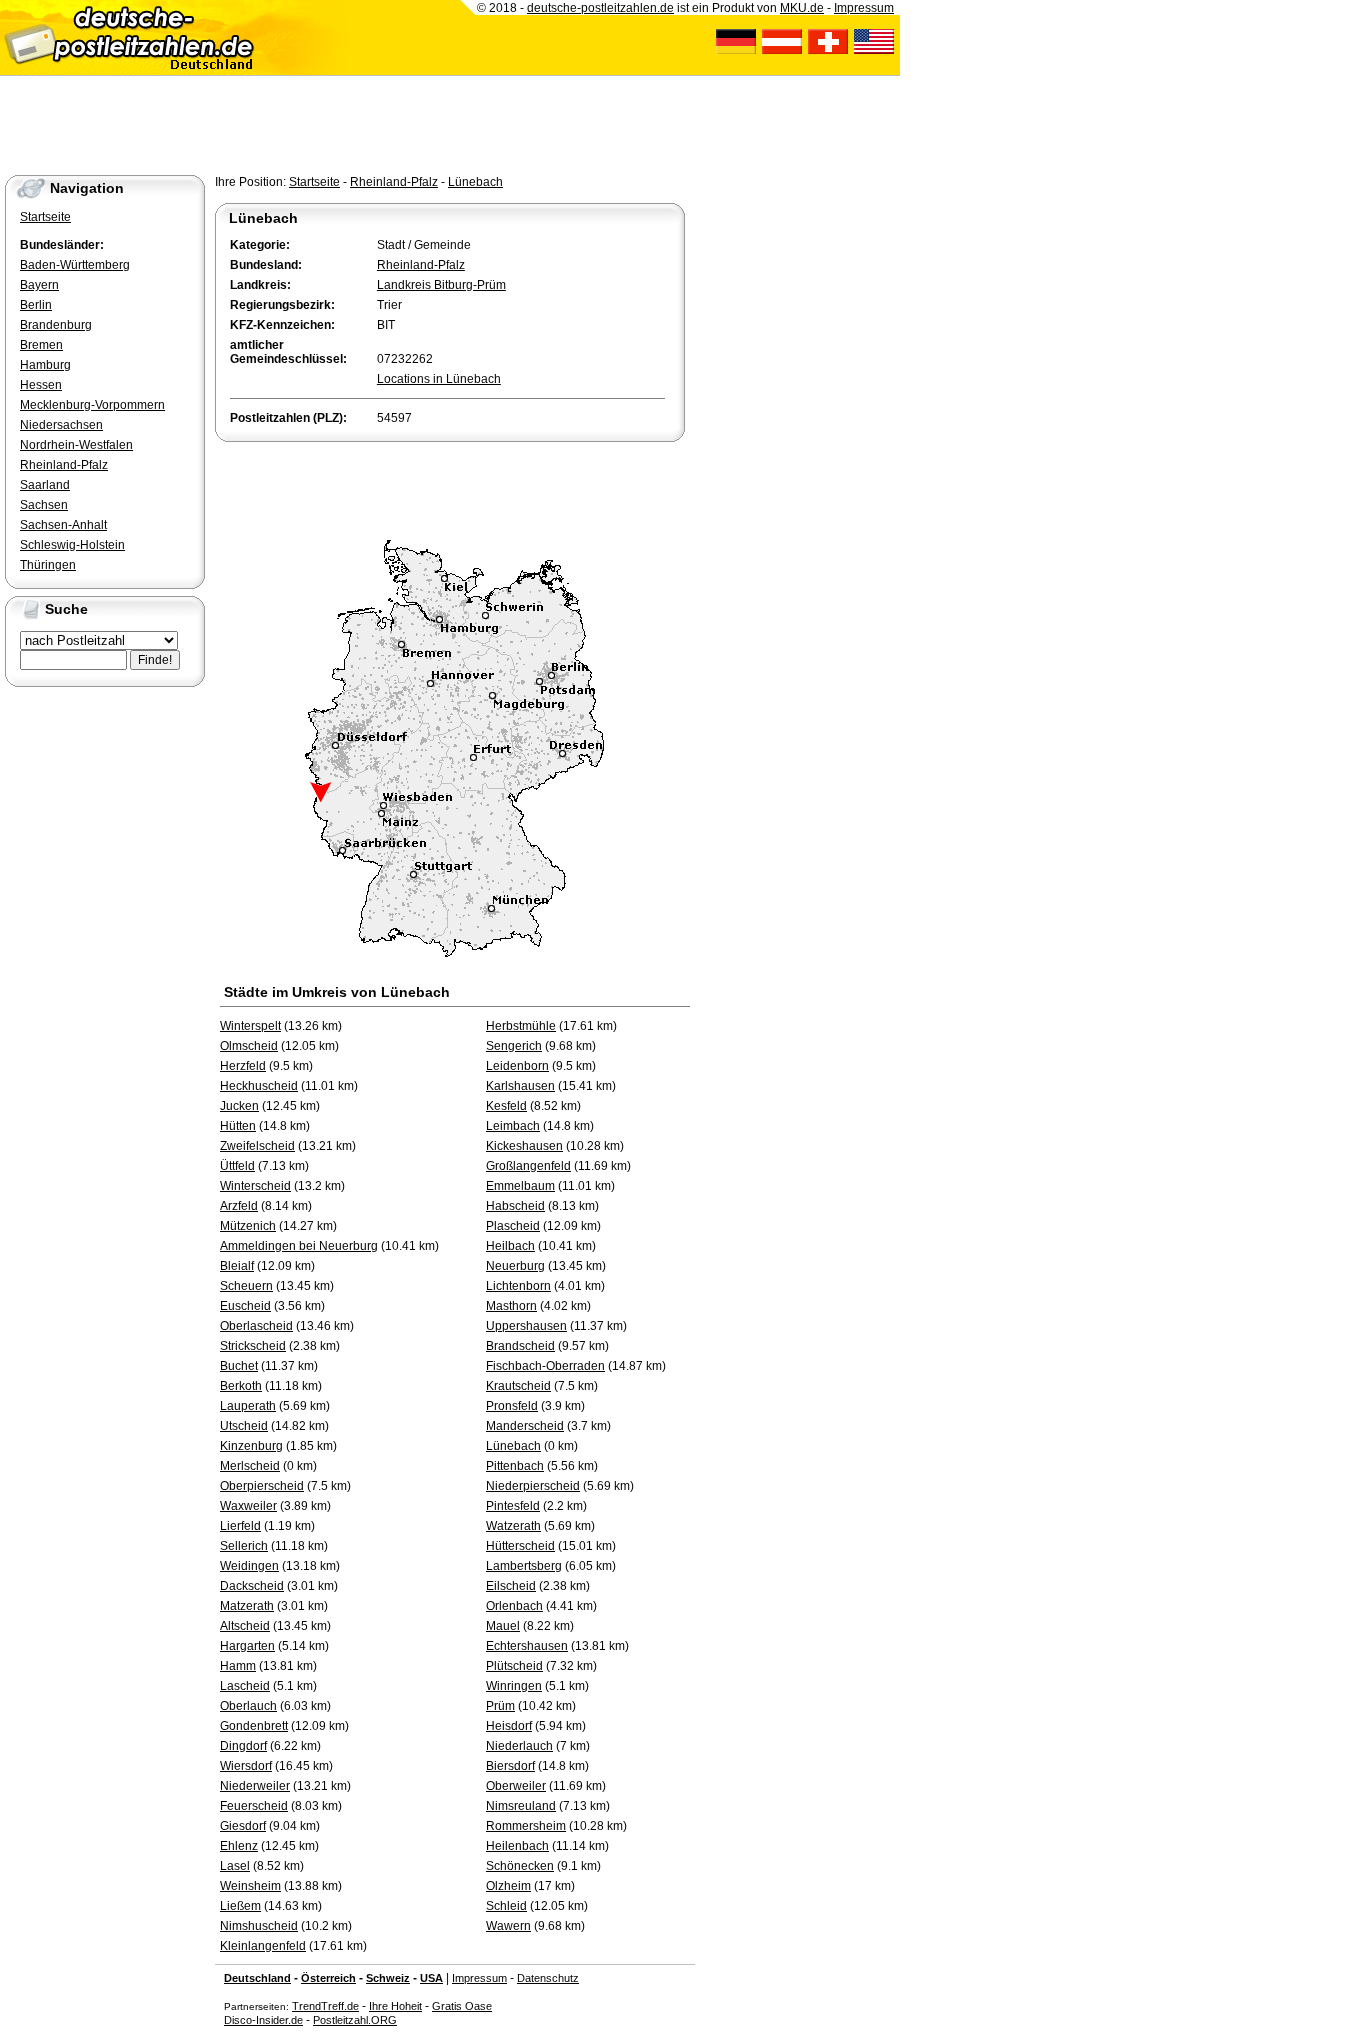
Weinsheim (250, 1886)
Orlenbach (514, 1606)
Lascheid (245, 1686)
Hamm (238, 1666)
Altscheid (245, 1626)
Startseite (314, 182)
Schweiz (388, 1978)
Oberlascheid (256, 1326)
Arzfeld (239, 1206)
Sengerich (514, 1046)
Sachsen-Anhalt (63, 525)
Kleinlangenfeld (263, 1946)
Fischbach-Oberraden (545, 1366)
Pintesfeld (513, 1506)
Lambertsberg (524, 1566)
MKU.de (802, 8)
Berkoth (241, 1386)
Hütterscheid (520, 1546)
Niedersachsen (61, 425)
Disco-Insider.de (263, 2020)
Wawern (508, 1926)
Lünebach (475, 182)
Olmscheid (249, 1046)
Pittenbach (515, 1466)
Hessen (41, 385)
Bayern (39, 285)
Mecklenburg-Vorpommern (92, 405)
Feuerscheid (254, 1806)
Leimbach (513, 1126)
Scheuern (246, 1286)
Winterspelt (250, 1026)
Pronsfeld (512, 1406)
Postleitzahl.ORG (355, 2020)
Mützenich (248, 1226)
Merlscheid (250, 1466)
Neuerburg (515, 1266)
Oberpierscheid (262, 1486)
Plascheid (513, 1226)
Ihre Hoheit (395, 2006)
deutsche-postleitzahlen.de (600, 8)
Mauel (503, 1626)
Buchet (239, 1366)
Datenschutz (548, 1978)
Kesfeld (506, 1106)
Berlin (36, 305)
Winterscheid (255, 1186)
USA (431, 1978)
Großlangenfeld (528, 1166)
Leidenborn (517, 1066)
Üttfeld (237, 1166)
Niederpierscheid (533, 1486)
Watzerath (513, 1526)
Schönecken (520, 1866)
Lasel (235, 1866)
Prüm (500, 1706)
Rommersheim (526, 1826)
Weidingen (249, 1566)
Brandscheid (520, 1346)
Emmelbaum (520, 1186)
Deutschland (257, 1978)
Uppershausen (526, 1326)
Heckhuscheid (259, 1086)
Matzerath (247, 1606)
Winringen (514, 1686)
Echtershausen (527, 1646)
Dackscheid (252, 1586)
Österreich (328, 1978)
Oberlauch (248, 1706)
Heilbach (510, 1246)
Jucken (239, 1106)
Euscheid (245, 1306)
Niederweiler (255, 1786)
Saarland (45, 485)
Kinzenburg (251, 1446)
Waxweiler (248, 1506)
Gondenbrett (254, 1726)
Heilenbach (517, 1846)
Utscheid (244, 1426)
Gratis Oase (462, 2006)
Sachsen (44, 505)
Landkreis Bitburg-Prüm (441, 285)
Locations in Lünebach (439, 379)
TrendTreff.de (325, 2006)
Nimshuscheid (259, 1926)
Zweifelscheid (257, 1146)
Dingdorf (243, 1746)
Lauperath (248, 1406)
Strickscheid (253, 1346)
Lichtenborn (518, 1286)
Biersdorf (510, 1766)
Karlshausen (520, 1086)
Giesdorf (243, 1826)
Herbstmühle (521, 1026)
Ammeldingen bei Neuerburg (299, 1246)
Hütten (238, 1126)
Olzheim (508, 1886)
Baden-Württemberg (75, 265)
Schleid (506, 1906)
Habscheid (515, 1206)
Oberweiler (516, 1786)
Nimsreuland (521, 1806)
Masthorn (511, 1306)
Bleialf (237, 1266)
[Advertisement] (449, 486)
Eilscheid (511, 1586)
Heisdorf (509, 1726)
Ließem (240, 1906)
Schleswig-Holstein (72, 545)
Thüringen (48, 565)
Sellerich (244, 1546)
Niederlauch (519, 1746)
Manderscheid (525, 1426)
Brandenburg (56, 325)
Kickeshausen (524, 1146)
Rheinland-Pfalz (394, 182)
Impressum (479, 1978)
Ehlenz (239, 1846)
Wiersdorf (246, 1766)
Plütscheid (514, 1666)
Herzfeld (243, 1066)
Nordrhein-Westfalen (76, 445)
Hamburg (45, 365)
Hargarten (247, 1646)
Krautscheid (518, 1386)
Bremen (41, 345)
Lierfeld (240, 1526)
